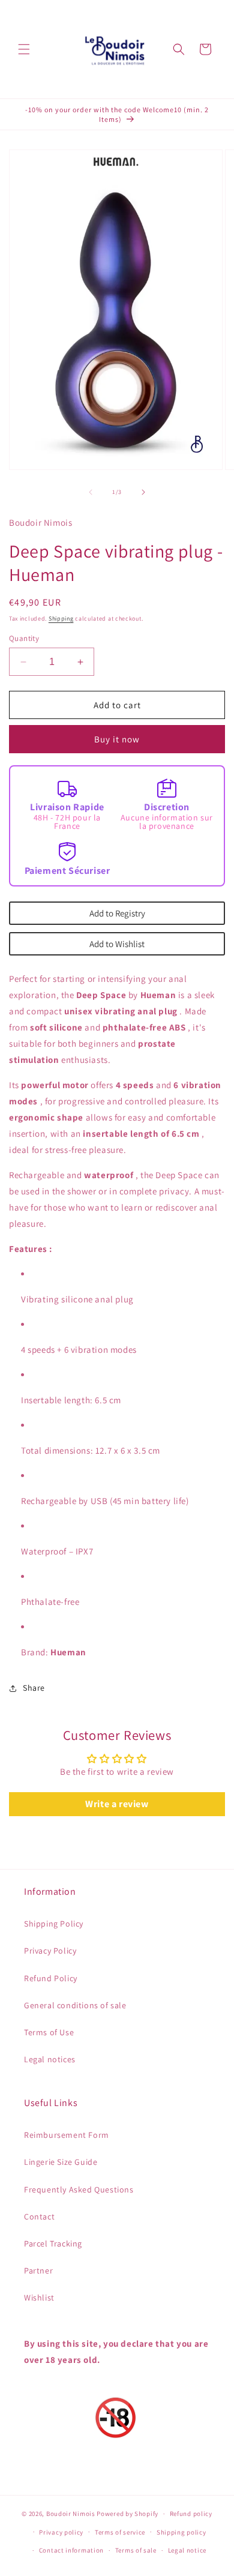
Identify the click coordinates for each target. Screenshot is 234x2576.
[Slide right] (143, 492)
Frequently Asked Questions (79, 2189)
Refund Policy (51, 1978)
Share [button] (34, 1688)
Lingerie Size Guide (61, 2162)
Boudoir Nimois (71, 2514)
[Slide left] (91, 492)
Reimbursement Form (67, 2135)
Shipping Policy (54, 1924)
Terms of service (120, 2532)
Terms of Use (49, 2032)
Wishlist (39, 2298)
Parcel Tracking (53, 2243)
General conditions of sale (75, 2005)
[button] (24, 49)
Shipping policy (181, 2532)
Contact (39, 2216)
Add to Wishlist (117, 944)
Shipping (61, 618)
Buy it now (117, 739)
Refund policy (191, 2514)
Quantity (24, 638)
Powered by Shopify (127, 2514)
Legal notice (187, 2550)
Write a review (117, 1804)
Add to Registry (117, 913)
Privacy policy (61, 2532)
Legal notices (50, 2059)
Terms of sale (136, 2550)
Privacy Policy (50, 1951)
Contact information (71, 2550)
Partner (38, 2271)
